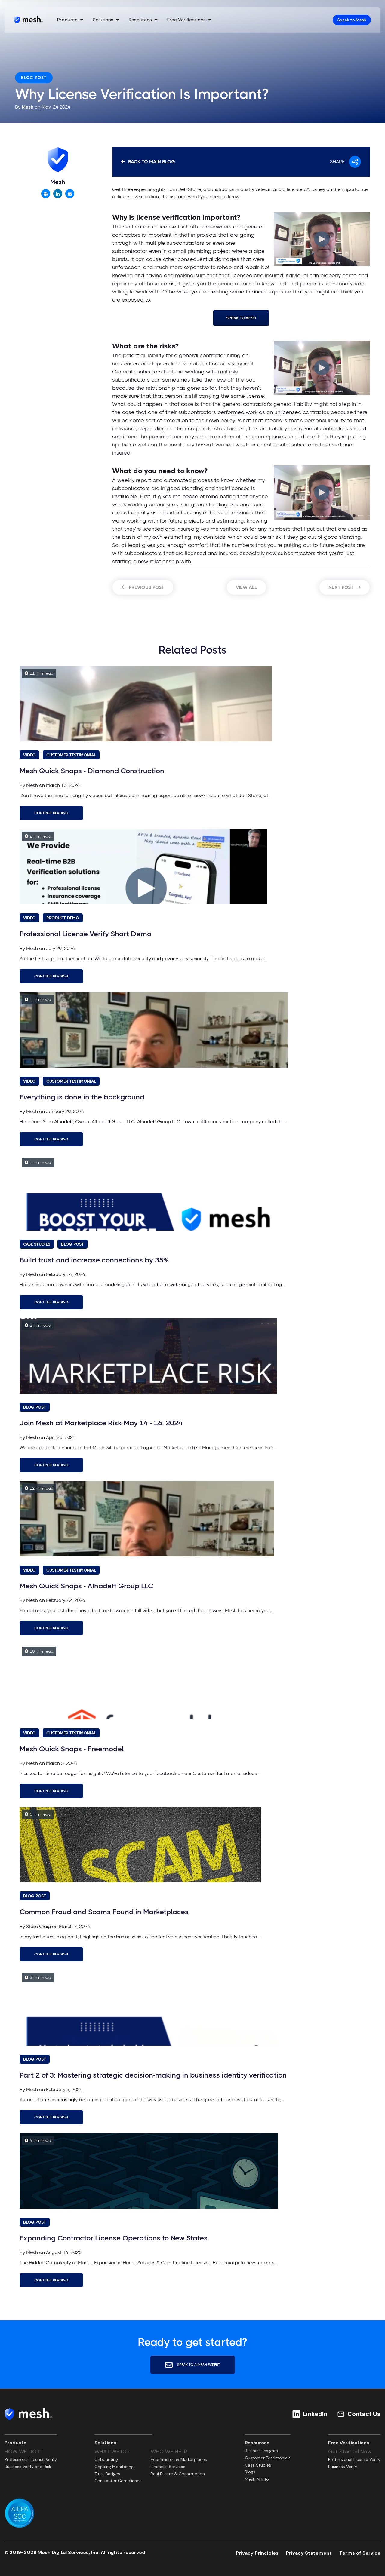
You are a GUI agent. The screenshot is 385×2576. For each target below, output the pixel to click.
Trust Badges (107, 2474)
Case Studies (37, 1244)
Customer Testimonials (268, 2458)
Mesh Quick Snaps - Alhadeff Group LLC (86, 1586)
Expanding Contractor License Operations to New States (114, 2238)
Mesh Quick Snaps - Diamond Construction (92, 771)
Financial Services (168, 2467)
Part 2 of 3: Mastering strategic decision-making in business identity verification (153, 2075)
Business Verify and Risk (28, 2467)
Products (67, 20)
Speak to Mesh (352, 20)
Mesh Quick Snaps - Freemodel (72, 1749)
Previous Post (146, 587)
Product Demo (63, 918)
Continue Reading (51, 813)
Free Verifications (186, 20)
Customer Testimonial (71, 755)
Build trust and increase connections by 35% (94, 1260)
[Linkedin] (58, 194)
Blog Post (34, 78)
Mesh (28, 107)
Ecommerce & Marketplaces (179, 2459)
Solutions (103, 20)
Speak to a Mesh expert (198, 2364)
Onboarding (106, 2459)
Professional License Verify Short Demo (85, 934)
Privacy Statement (309, 2553)
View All (246, 587)
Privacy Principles (257, 2553)
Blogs (250, 2472)
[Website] (46, 194)
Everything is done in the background (82, 1097)
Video (29, 755)
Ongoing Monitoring (114, 2467)
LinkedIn (315, 2414)
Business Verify (343, 2467)
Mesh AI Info (257, 2479)
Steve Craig (38, 1926)
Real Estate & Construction (178, 2474)
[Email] (70, 194)
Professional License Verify (31, 2459)
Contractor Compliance (118, 2481)
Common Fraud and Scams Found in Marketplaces (104, 1912)
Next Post (342, 587)
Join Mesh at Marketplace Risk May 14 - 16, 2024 (101, 1423)
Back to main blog (151, 162)
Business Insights (261, 2451)
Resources (140, 20)
